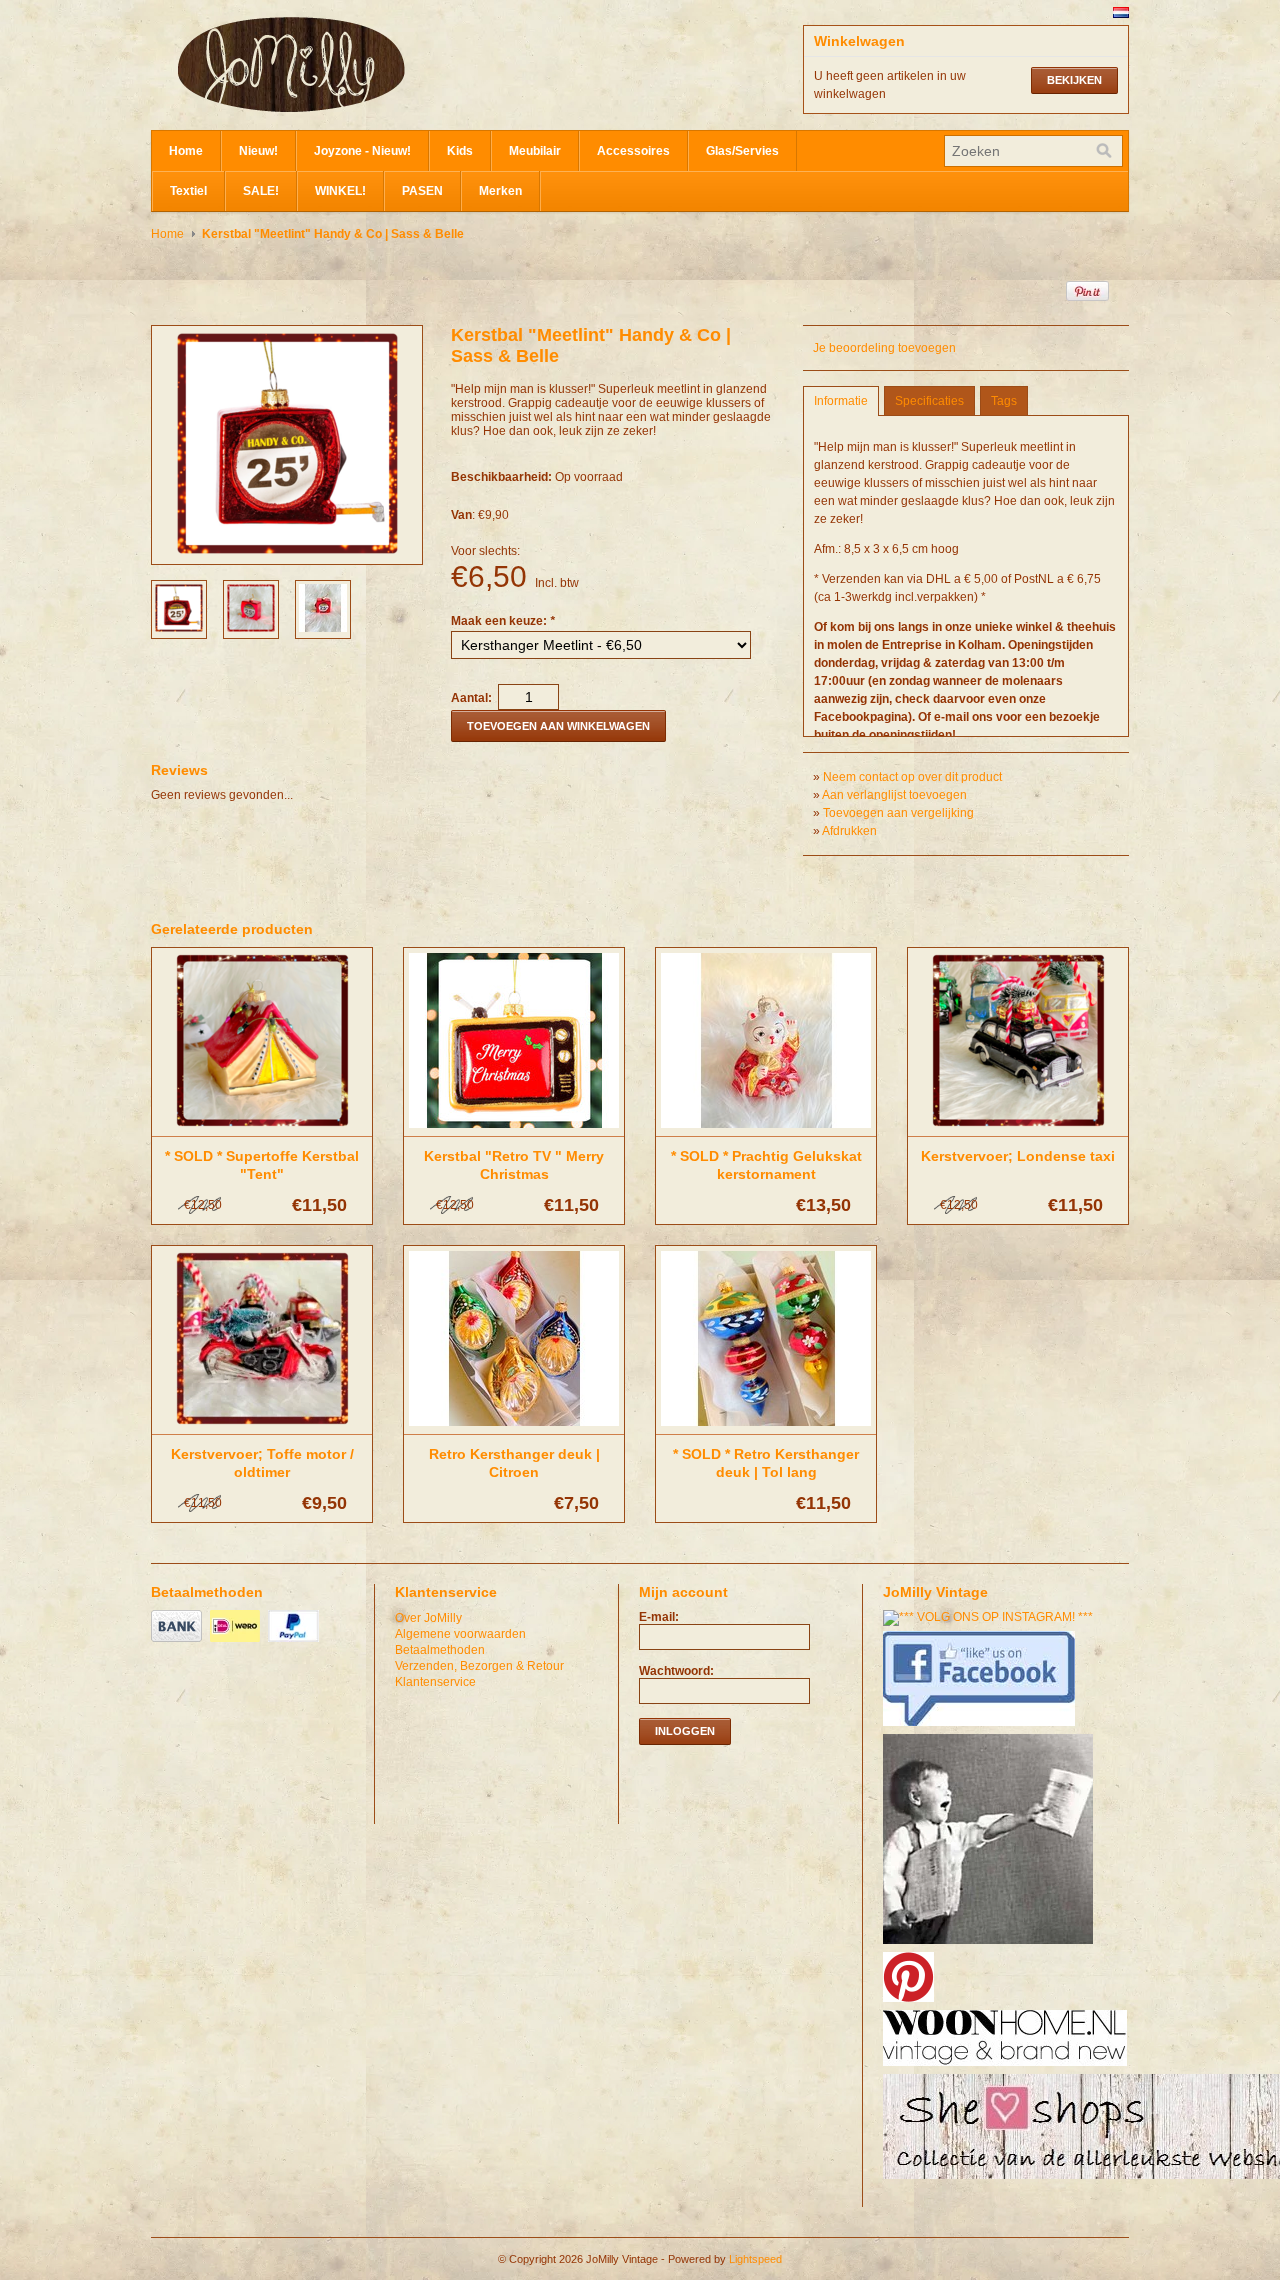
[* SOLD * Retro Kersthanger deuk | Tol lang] (766, 1427)
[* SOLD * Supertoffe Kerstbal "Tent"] (262, 1129)
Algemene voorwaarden (460, 1634)
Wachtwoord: (676, 1671)
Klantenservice (435, 1682)
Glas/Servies (742, 151)
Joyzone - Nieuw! (362, 151)
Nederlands (1121, 12)
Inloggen (685, 1731)
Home (186, 151)
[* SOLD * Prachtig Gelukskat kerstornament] (766, 1129)
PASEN (422, 191)
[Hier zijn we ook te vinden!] (1007, 2067)
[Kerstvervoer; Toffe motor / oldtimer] (262, 1427)
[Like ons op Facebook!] (981, 1727)
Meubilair (535, 151)
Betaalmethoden (440, 1650)
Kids (460, 151)
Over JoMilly (428, 1618)
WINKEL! (340, 191)
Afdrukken (849, 831)
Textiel (188, 191)
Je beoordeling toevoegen (884, 348)
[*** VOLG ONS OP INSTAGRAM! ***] (990, 1617)
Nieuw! (258, 151)
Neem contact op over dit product (912, 777)
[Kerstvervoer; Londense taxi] (1018, 1129)
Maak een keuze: (503, 621)
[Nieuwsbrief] (990, 1945)
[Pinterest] (911, 2003)
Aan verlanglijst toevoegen (894, 795)
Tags (1004, 401)
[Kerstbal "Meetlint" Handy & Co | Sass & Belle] (179, 628)
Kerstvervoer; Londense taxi (1018, 1156)
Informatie (841, 401)
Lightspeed (755, 2259)
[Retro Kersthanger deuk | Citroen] (514, 1427)
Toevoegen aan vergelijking (898, 813)
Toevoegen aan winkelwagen (558, 726)
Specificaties (929, 401)
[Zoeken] (1104, 151)
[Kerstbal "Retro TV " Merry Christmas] (514, 1129)
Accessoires (633, 151)
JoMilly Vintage (351, 65)
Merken (500, 191)
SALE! (261, 191)
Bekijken (1074, 80)
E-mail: (659, 1617)
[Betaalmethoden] (179, 1643)
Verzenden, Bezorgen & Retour (479, 1666)
